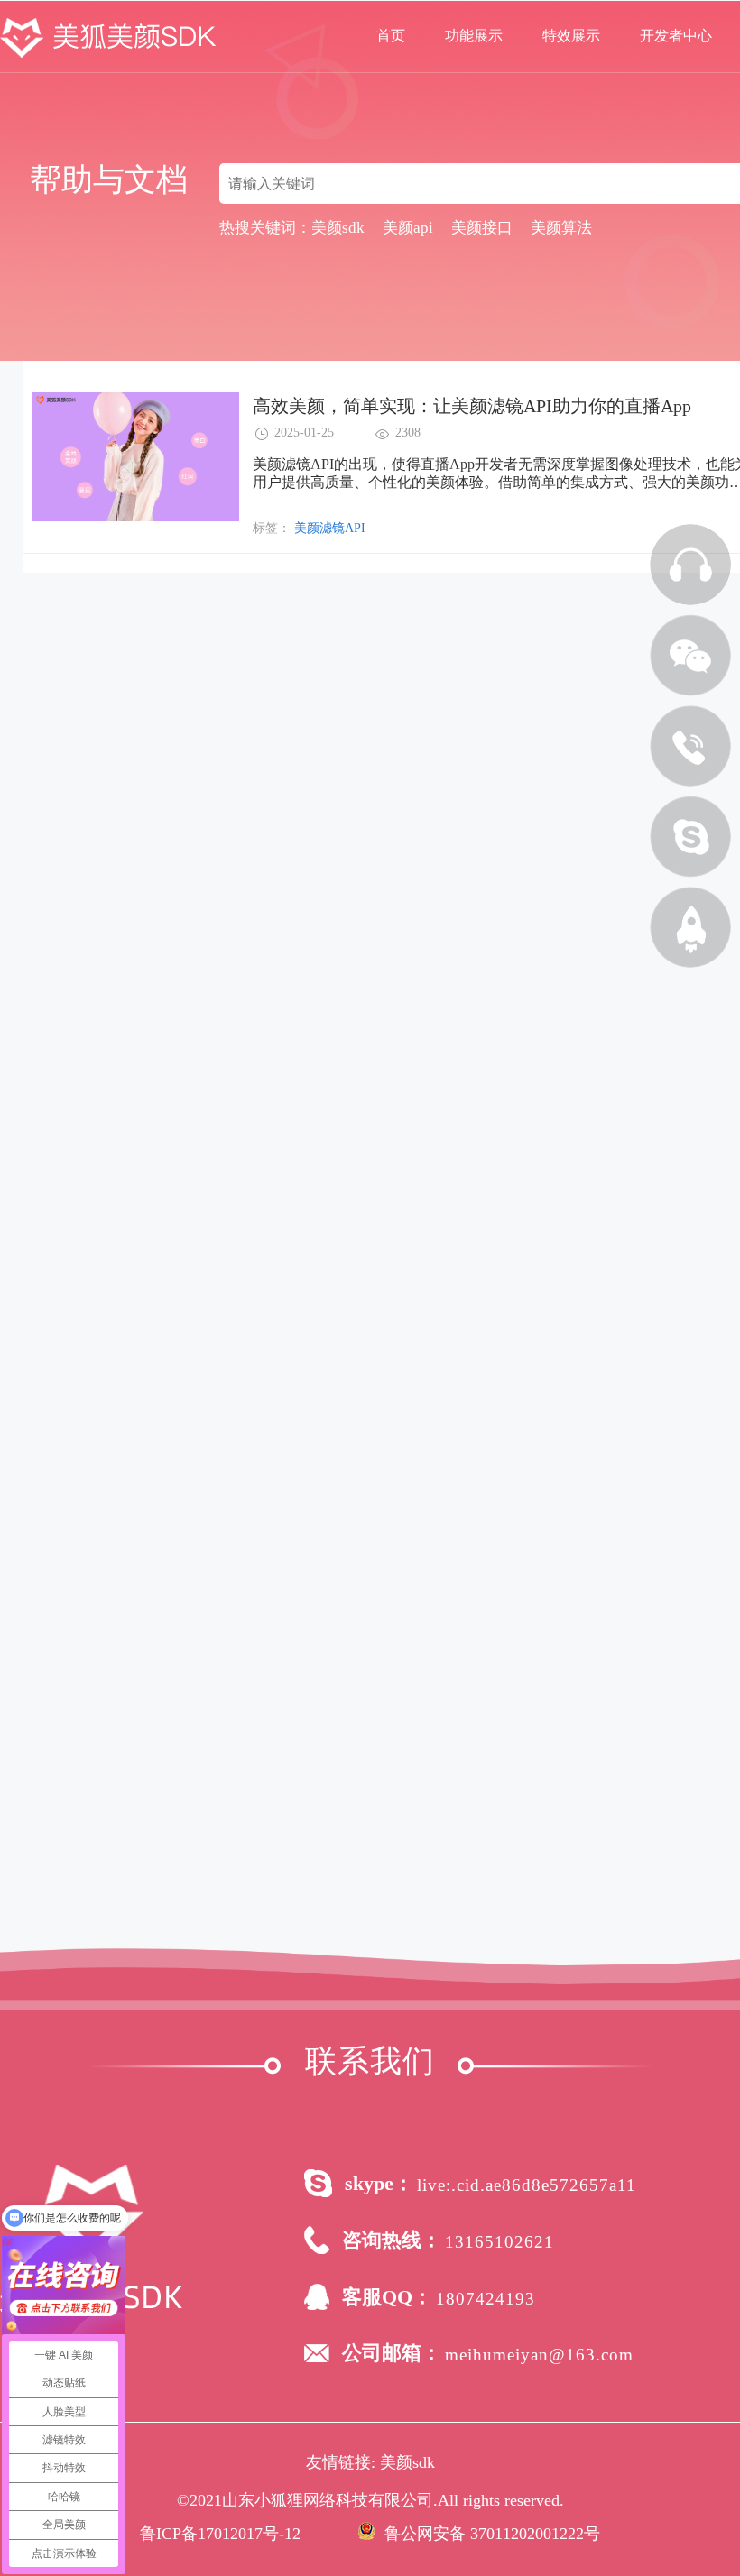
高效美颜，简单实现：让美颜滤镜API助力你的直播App (472, 406)
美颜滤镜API (330, 528)
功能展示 (474, 36)
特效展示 (571, 36)
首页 (391, 36)
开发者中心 (676, 36)
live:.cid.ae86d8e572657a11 (527, 2185)
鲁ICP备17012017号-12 (220, 2534)
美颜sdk (407, 2462)
